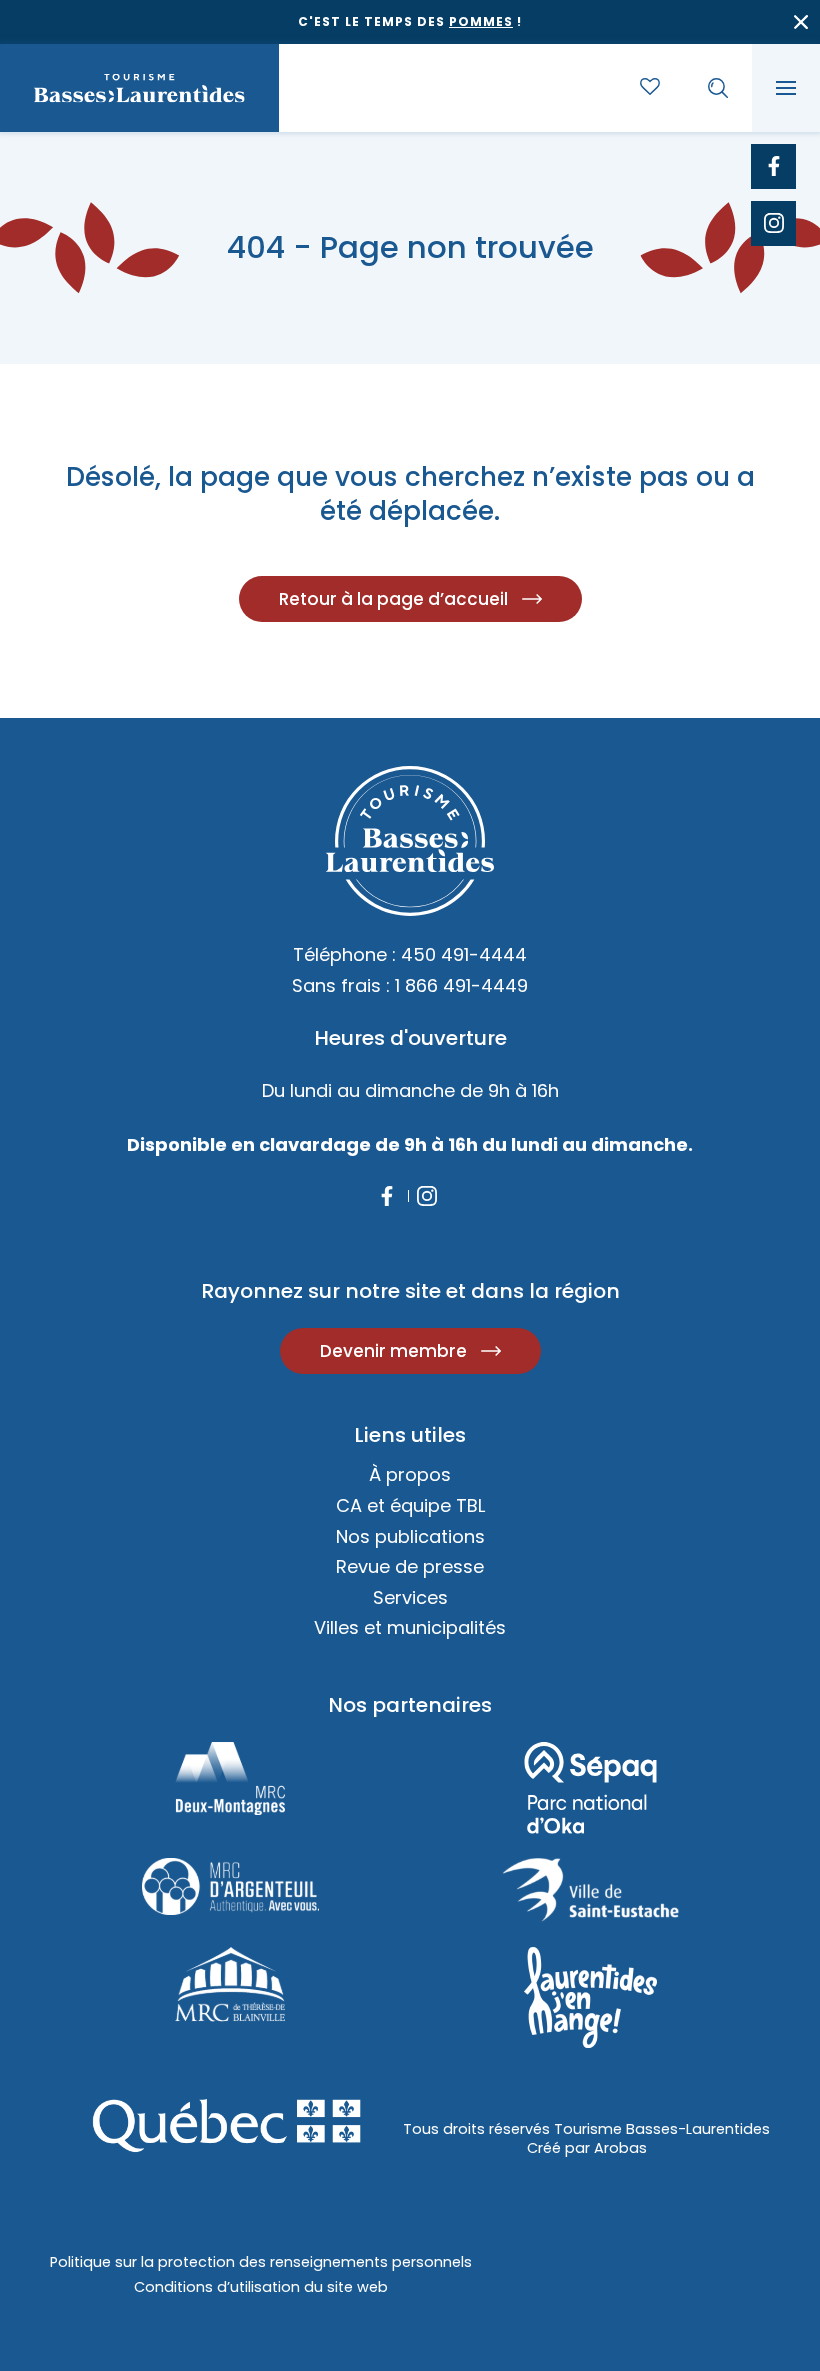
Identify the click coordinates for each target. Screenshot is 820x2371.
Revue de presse (410, 1566)
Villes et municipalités (410, 1627)
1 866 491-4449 (461, 985)
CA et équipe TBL (410, 1505)
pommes (481, 21)
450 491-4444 (464, 954)
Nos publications (410, 1536)
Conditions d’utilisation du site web (261, 2287)
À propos (410, 1474)
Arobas (620, 2148)
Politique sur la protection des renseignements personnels (261, 2262)
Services (410, 1597)
